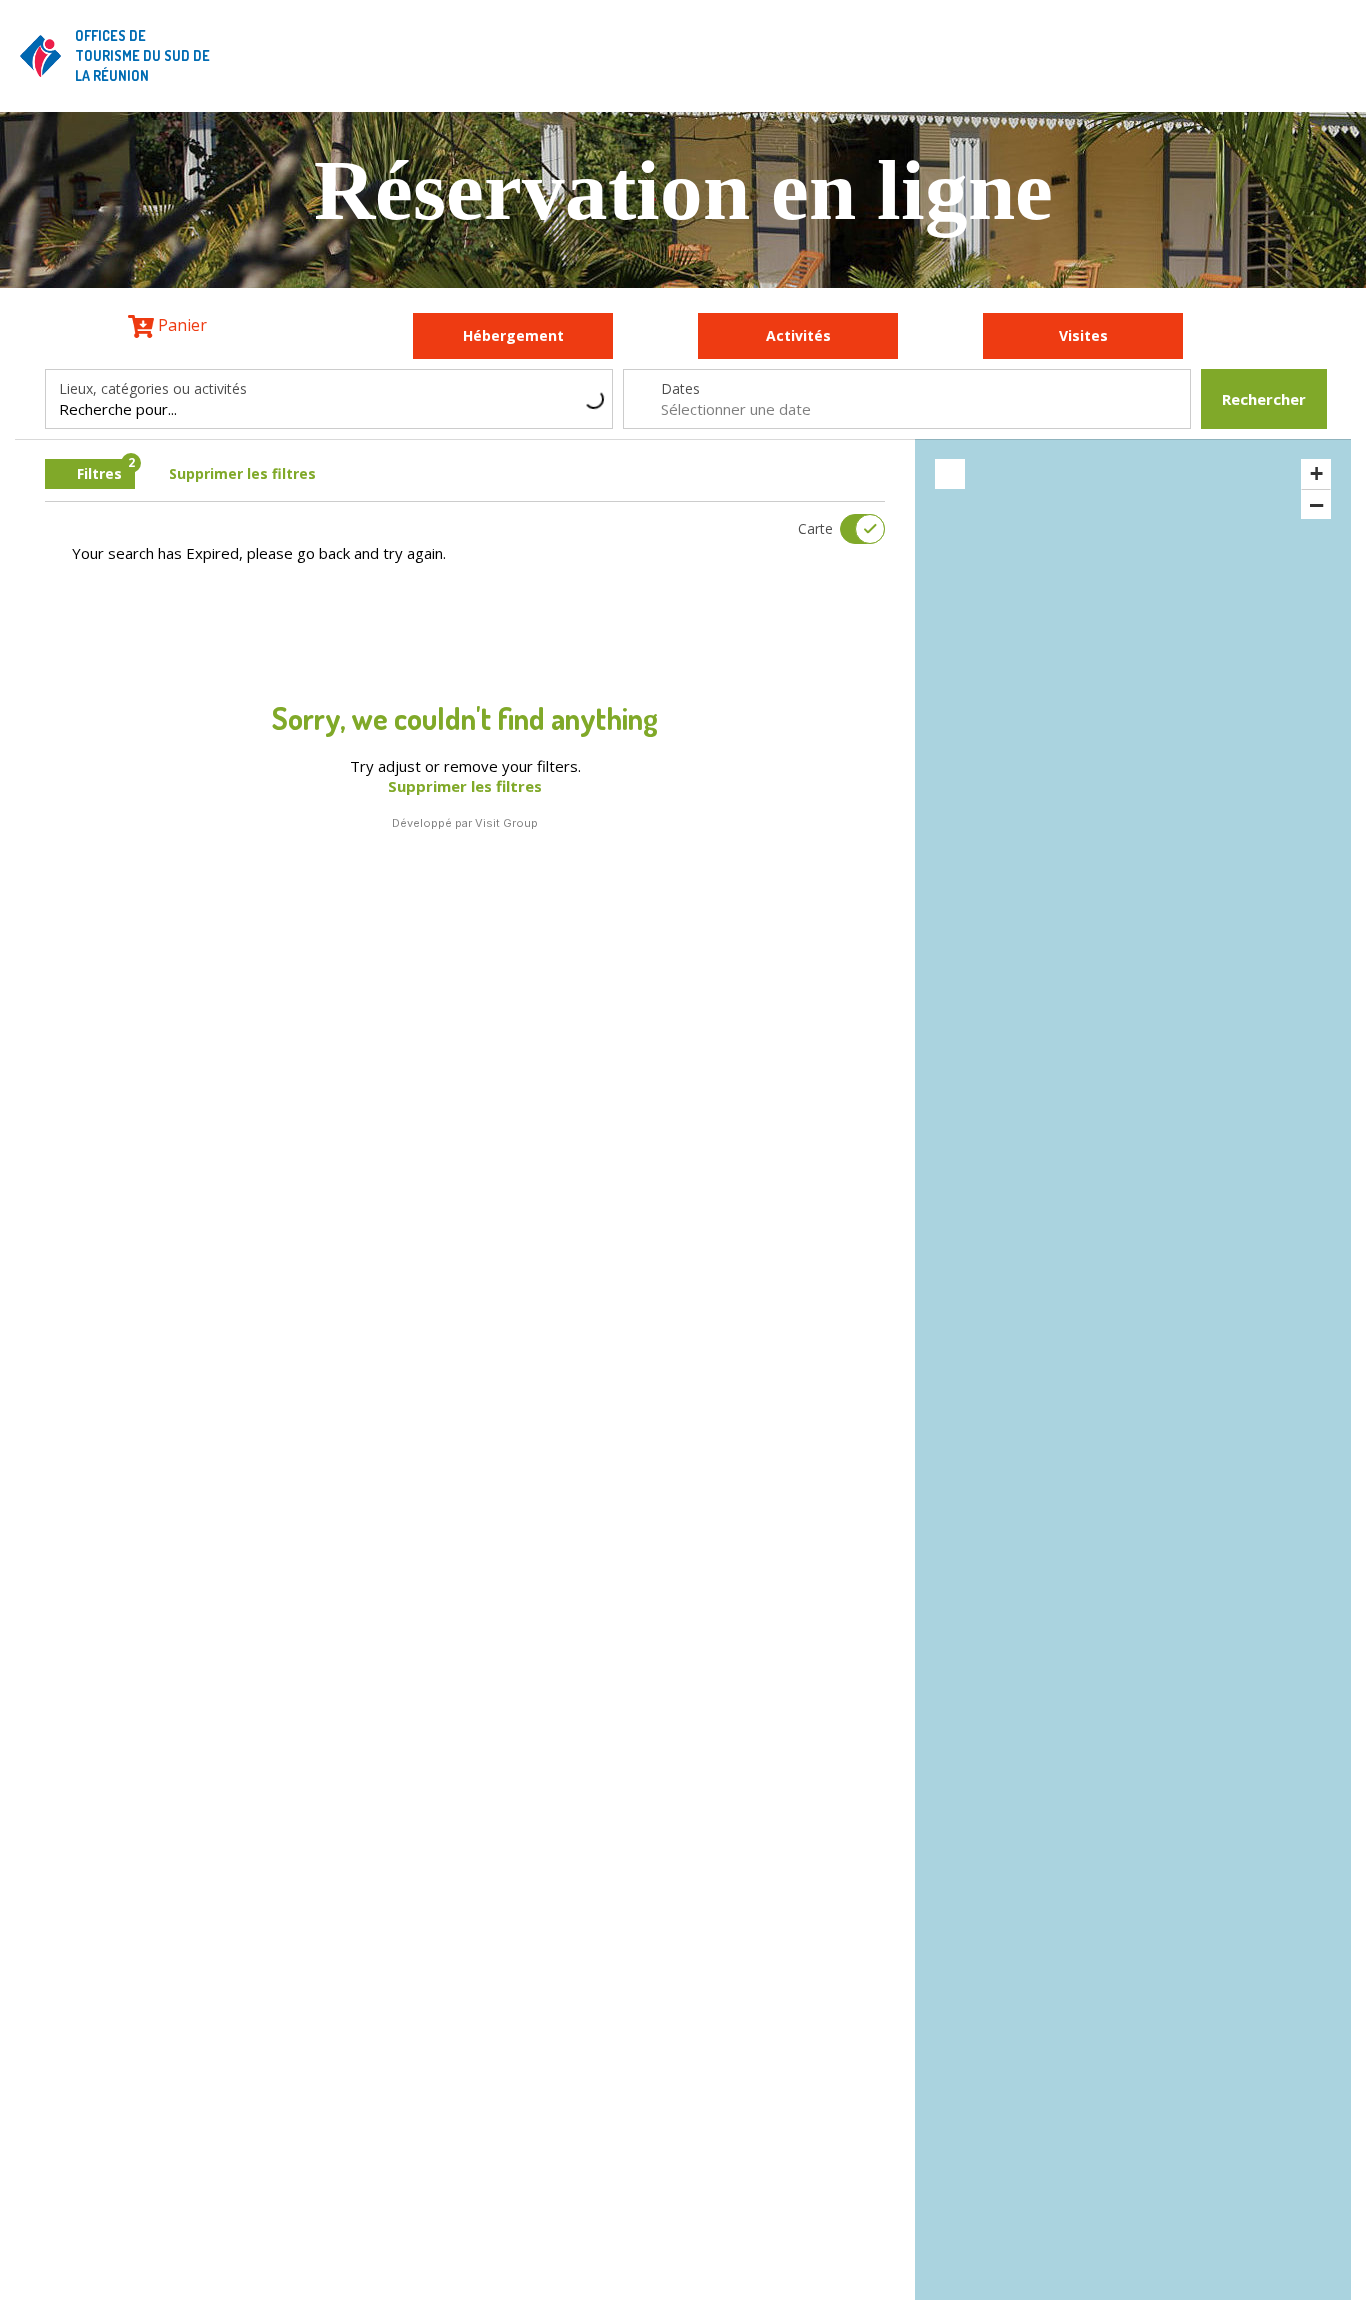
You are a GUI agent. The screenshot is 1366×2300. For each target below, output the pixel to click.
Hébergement (513, 335)
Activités (798, 335)
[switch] (850, 529)
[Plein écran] (950, 474)
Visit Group (506, 823)
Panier (180, 325)
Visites (1083, 335)
